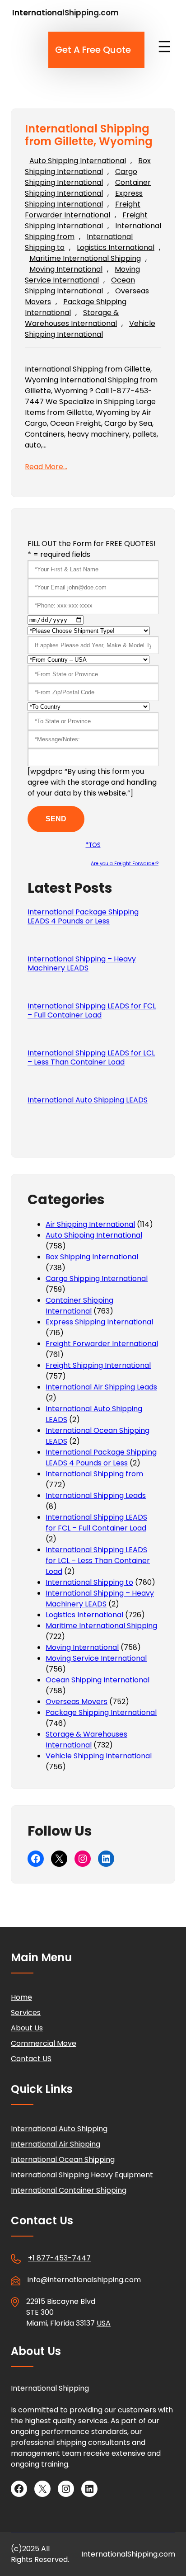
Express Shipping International (84, 199)
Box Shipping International (88, 166)
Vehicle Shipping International (90, 329)
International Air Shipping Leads (101, 1387)
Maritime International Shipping (85, 258)
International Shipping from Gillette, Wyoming (89, 136)
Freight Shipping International (86, 220)
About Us (27, 2028)
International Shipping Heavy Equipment (82, 2175)
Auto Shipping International (78, 161)
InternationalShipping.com (65, 13)
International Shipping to (89, 1582)
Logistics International (116, 247)
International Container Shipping (69, 2190)
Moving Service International (82, 275)
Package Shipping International (101, 1712)
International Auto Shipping (59, 2129)
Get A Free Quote (93, 50)
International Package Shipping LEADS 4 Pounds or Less (83, 917)
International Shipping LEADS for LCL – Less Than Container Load (91, 1058)
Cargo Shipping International (81, 177)
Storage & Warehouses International (72, 318)
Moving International (66, 269)
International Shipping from (94, 1474)
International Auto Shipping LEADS (88, 1100)
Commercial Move (44, 2043)
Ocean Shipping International (80, 285)
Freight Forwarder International (83, 210)
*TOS (93, 845)
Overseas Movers (77, 1702)
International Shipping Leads (96, 1495)
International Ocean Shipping (63, 2159)
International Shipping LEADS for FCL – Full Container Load (92, 1011)
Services (26, 2013)
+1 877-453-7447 (59, 2258)
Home (21, 1997)
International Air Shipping (56, 2144)
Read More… (46, 467)
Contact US (31, 2059)
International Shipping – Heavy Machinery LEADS (82, 964)
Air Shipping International (90, 1224)
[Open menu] (164, 47)
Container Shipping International (88, 188)
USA (104, 2323)
